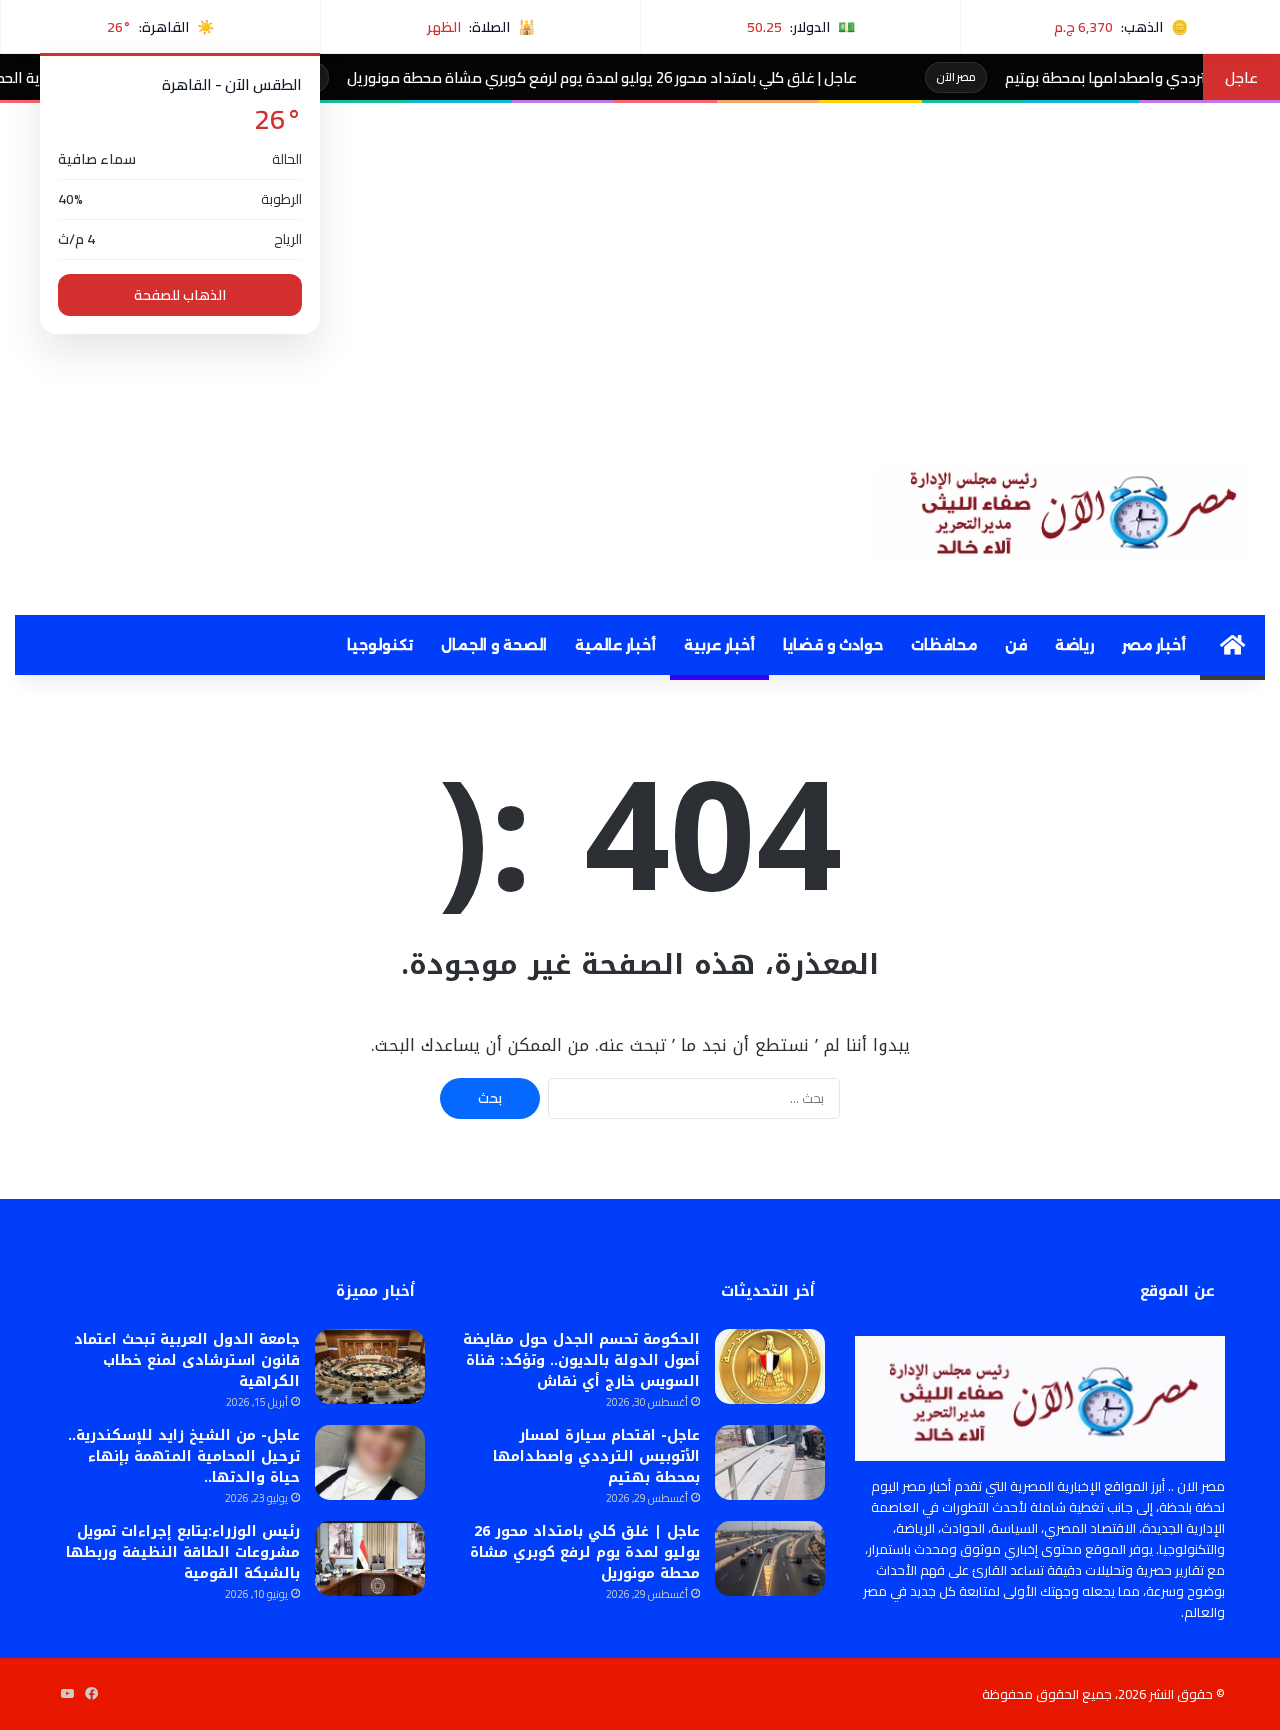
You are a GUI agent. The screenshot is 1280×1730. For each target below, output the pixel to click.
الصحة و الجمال (494, 645)
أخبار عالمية (615, 645)
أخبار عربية (719, 645)
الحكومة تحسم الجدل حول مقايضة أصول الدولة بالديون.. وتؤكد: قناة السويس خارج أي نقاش (581, 1360)
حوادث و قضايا (833, 645)
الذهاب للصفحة (180, 295)
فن (1016, 645)
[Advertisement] (640, 253)
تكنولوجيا (380, 645)
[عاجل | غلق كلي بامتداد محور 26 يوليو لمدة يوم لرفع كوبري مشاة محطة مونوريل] (770, 1558)
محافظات (944, 645)
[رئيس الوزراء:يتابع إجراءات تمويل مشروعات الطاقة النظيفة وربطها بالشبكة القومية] (370, 1558)
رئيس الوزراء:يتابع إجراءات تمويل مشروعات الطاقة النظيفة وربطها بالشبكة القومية (183, 1552)
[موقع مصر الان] (1069, 509)
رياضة (1074, 645)
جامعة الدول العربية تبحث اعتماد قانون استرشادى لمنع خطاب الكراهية (187, 1360)
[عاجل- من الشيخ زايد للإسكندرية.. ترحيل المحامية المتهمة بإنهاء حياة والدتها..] (370, 1462)
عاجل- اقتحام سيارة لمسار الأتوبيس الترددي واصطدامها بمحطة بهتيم (596, 1456)
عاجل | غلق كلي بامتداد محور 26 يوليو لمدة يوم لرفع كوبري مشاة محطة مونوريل (650, 77)
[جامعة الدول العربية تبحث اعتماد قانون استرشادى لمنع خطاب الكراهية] (370, 1366)
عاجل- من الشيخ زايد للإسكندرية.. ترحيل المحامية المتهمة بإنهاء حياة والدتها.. (184, 1456)
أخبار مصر (1154, 645)
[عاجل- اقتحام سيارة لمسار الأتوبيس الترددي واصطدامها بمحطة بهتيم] (770, 1462)
